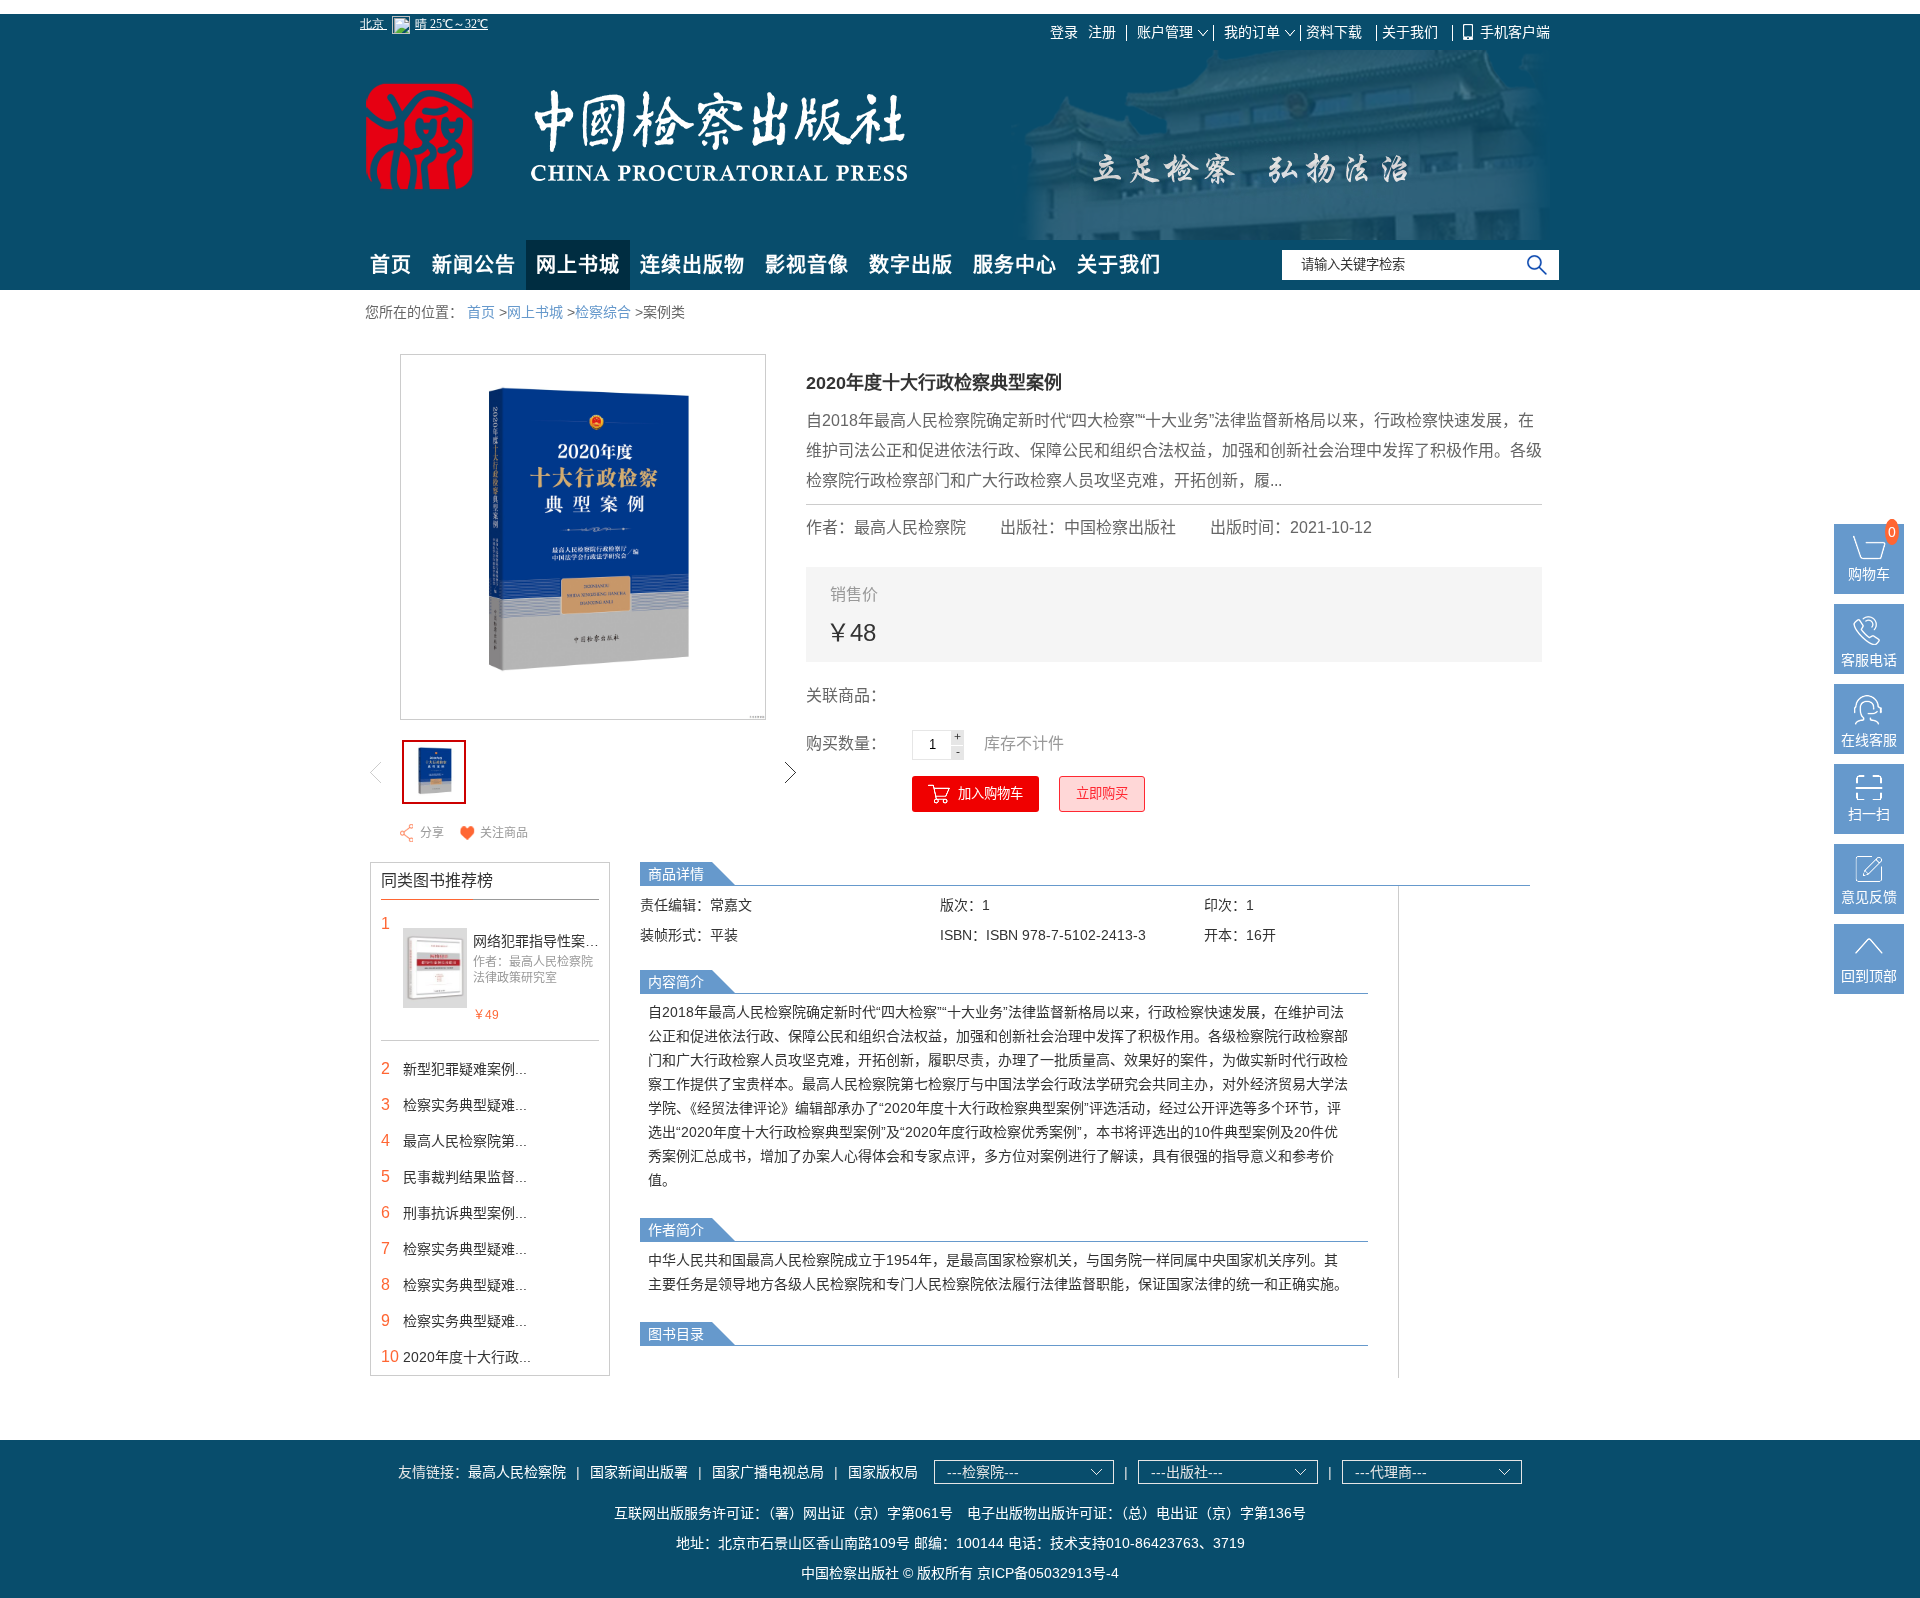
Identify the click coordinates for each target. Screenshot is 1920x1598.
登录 (1064, 32)
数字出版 (911, 265)
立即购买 (1102, 793)
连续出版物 (692, 265)
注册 (1102, 32)
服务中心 (1015, 265)
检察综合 (603, 312)
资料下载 (1336, 32)
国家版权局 (883, 1472)
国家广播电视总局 (768, 1472)
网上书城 (578, 265)
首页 (391, 265)
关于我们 (1412, 32)
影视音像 (807, 265)
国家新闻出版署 (639, 1472)
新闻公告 (474, 265)
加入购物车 (990, 793)
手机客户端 (1515, 32)
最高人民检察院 (517, 1472)
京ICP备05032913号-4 (1048, 1573)
